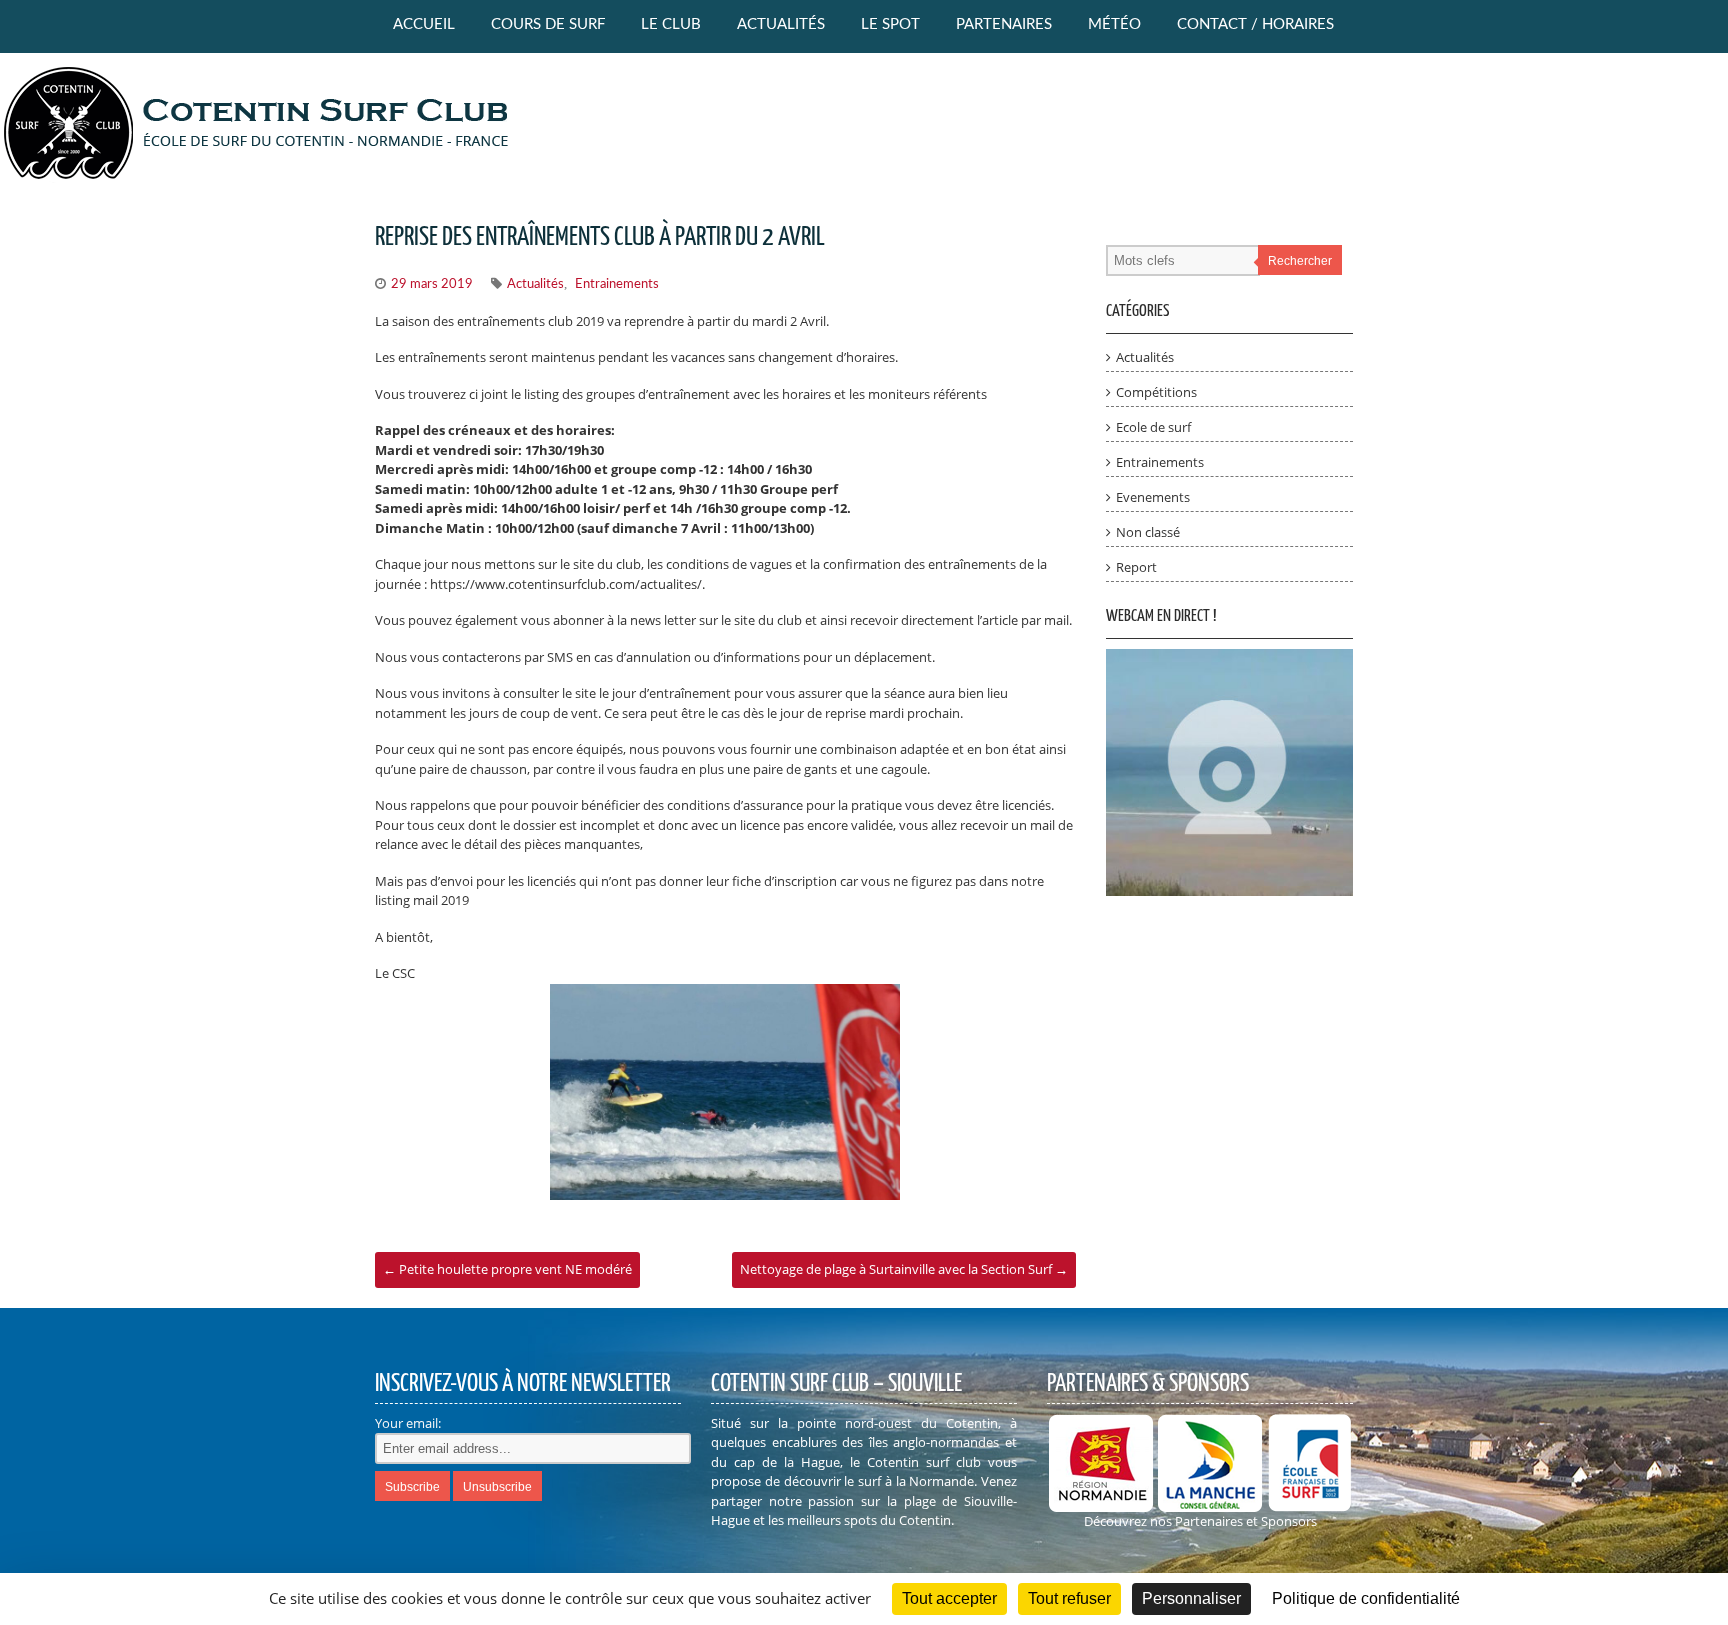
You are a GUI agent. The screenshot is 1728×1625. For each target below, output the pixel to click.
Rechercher (1300, 261)
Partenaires (1004, 24)
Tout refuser (1069, 1598)
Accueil (424, 24)
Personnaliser (1191, 1598)
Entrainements (617, 284)
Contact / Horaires (1255, 24)
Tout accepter (949, 1598)
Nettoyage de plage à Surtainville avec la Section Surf (904, 1269)
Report (1136, 567)
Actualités (781, 24)
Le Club (671, 24)
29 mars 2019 (432, 284)
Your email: (408, 1423)
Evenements (1153, 497)
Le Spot (890, 24)
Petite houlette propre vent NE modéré (507, 1269)
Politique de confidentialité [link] (1366, 1598)
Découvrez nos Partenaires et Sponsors (1200, 1521)
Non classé (1148, 532)
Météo (1114, 24)
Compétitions (1156, 392)
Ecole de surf (1153, 427)
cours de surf (548, 24)
